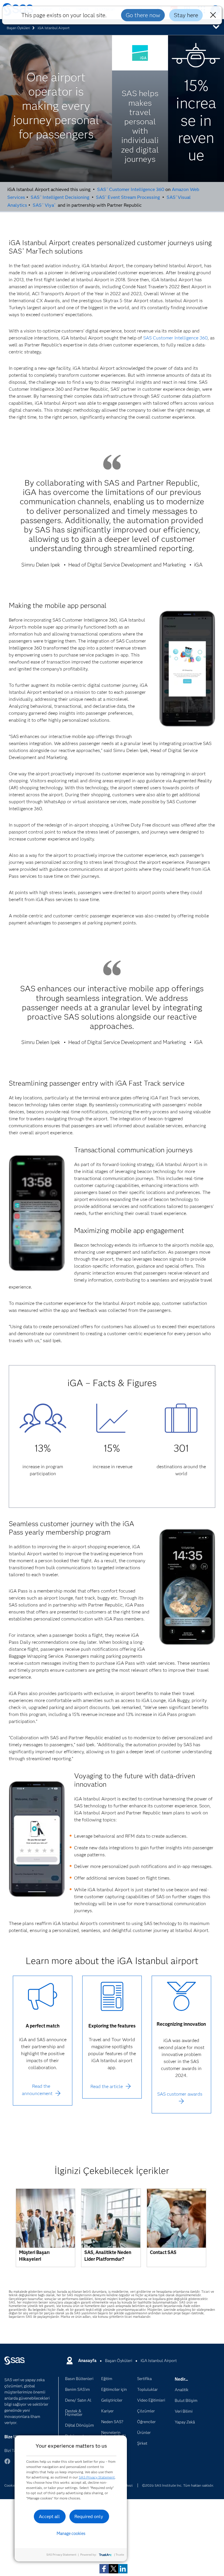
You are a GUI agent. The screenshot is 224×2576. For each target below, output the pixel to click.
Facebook (7, 2464)
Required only (89, 2516)
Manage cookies (71, 2533)
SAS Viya (44, 205)
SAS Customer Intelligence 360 (131, 189)
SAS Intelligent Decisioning (60, 197)
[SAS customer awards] (181, 2101)
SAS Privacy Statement (97, 2477)
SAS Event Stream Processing (128, 197)
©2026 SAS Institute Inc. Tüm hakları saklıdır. (178, 2485)
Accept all (49, 2516)
